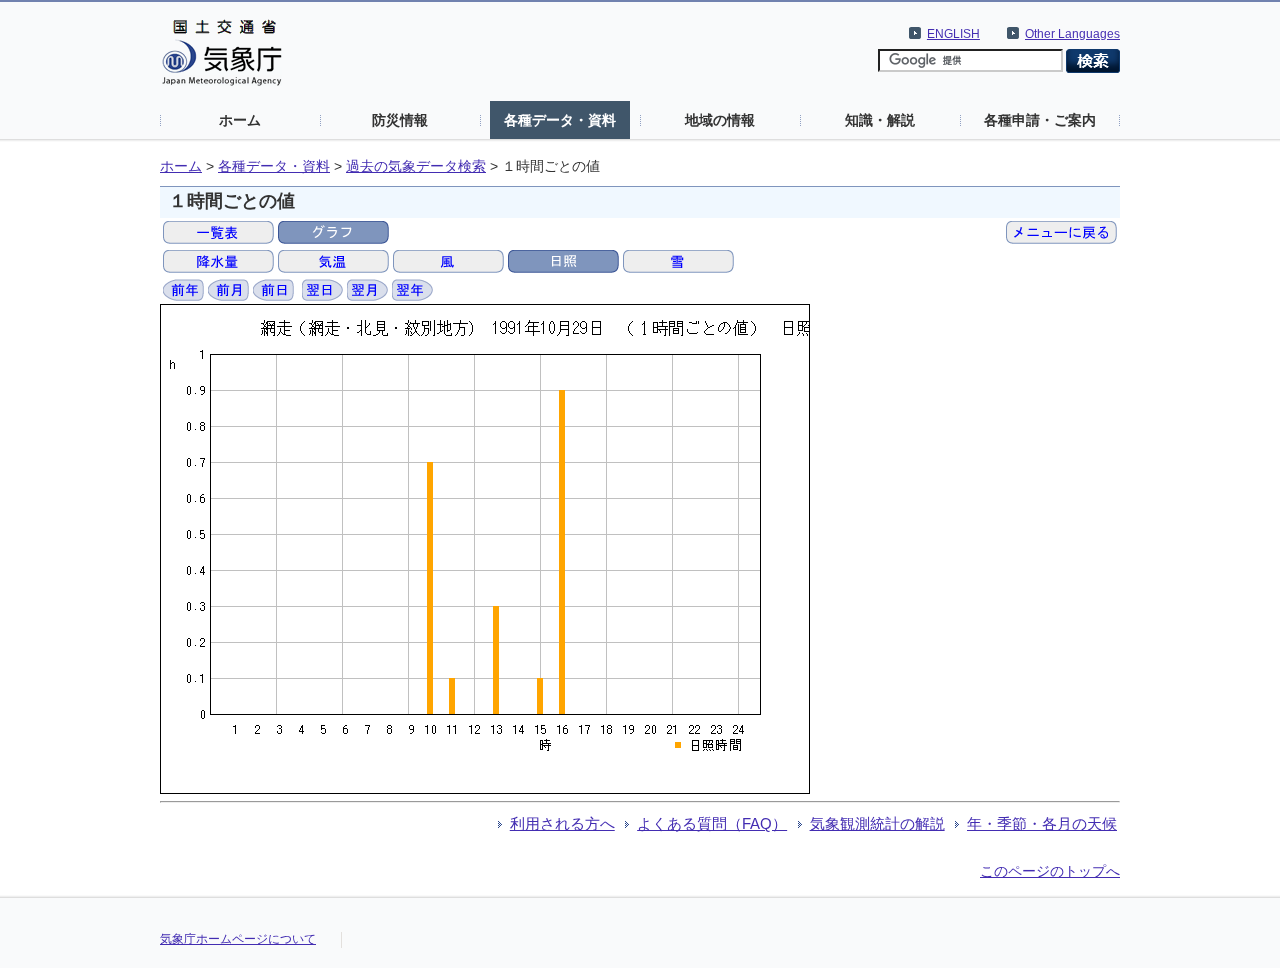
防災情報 (400, 120)
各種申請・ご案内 (1040, 120)
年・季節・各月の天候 (1042, 823)
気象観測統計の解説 (877, 823)
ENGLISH (953, 34)
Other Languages (1072, 34)
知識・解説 (880, 120)
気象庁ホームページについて (238, 939)
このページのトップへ (1050, 871)
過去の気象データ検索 (416, 166)
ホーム (240, 120)
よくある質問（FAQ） (712, 823)
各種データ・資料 (560, 120)
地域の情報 (720, 120)
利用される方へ (562, 823)
